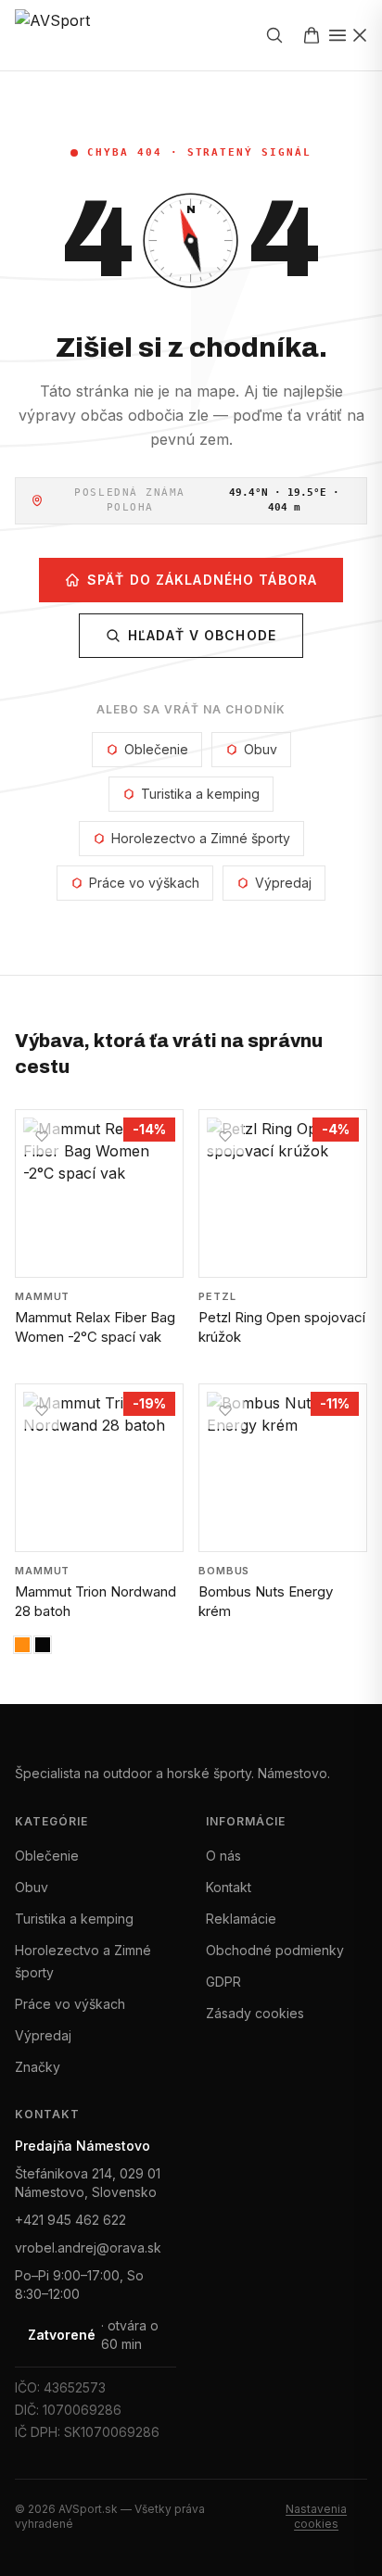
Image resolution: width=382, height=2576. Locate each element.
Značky (38, 2067)
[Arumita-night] (22, 1645)
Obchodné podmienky (275, 1950)
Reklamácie (241, 1919)
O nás (223, 1856)
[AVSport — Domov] (68, 35)
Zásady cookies (255, 2013)
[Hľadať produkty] (274, 35)
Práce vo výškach (144, 883)
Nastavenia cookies (316, 2516)
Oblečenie (156, 749)
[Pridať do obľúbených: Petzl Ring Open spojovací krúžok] (225, 1136)
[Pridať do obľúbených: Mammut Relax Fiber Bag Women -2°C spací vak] (42, 1136)
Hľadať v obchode (202, 635)
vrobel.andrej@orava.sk (88, 2248)
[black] (43, 1645)
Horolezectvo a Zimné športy (201, 838)
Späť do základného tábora (202, 580)
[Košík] (312, 35)
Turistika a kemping (200, 794)
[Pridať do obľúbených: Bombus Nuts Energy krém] (225, 1410)
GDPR (223, 1982)
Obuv (261, 749)
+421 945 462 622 (70, 2220)
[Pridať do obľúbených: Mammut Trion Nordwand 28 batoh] (42, 1410)
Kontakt (229, 1887)
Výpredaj (283, 883)
